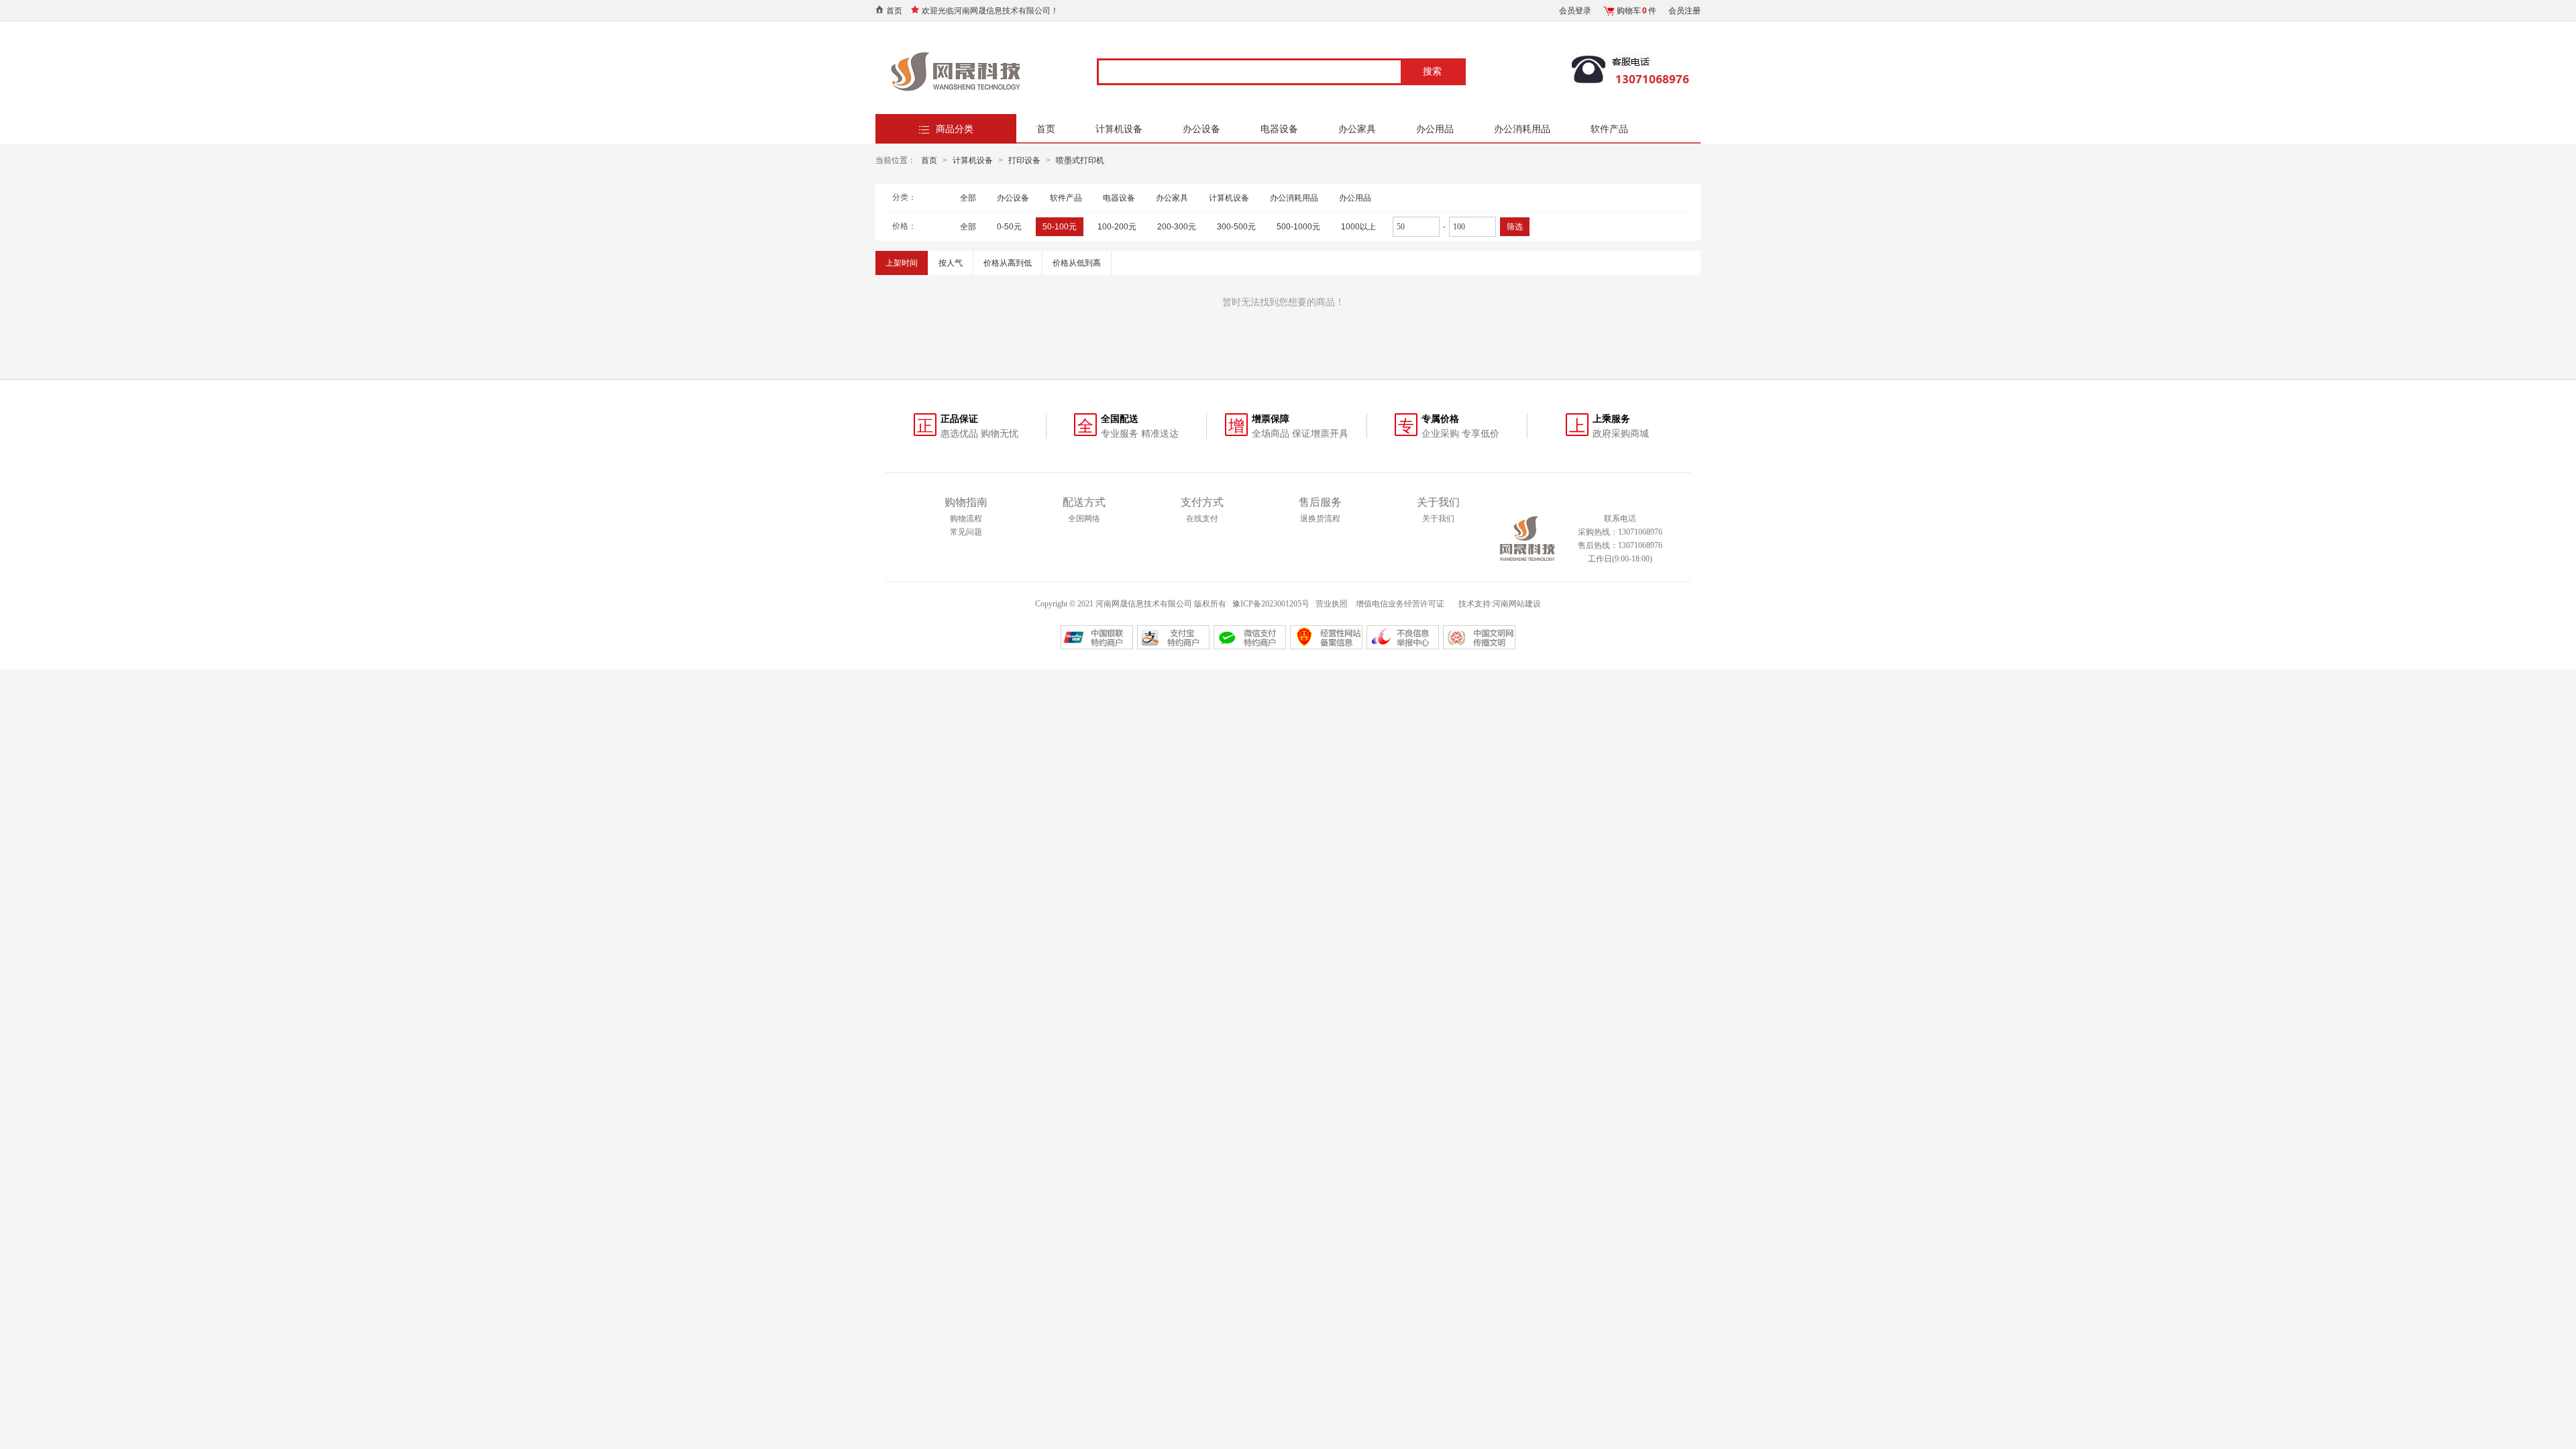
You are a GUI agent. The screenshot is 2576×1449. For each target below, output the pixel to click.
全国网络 (1084, 519)
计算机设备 (1119, 129)
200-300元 (1177, 227)
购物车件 (1636, 11)
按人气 (951, 263)
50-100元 (1060, 227)
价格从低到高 (1077, 263)
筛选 (1515, 227)
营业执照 (1332, 604)
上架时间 (902, 263)
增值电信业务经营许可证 (1401, 604)
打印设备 (1024, 160)
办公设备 (1201, 129)
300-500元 (1236, 227)
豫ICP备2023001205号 (1271, 604)
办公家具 (1357, 129)
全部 (968, 198)
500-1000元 (1298, 227)
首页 (894, 11)
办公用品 (1435, 129)
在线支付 (1202, 519)
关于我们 (1438, 519)
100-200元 (1117, 227)
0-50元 (1009, 227)
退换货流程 (1320, 519)
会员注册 (1684, 11)
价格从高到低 (1008, 263)
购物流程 (966, 519)
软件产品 (1609, 129)
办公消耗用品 (1522, 129)
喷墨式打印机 (1080, 160)
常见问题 (966, 532)
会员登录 (1575, 11)
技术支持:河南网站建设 (1500, 604)
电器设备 (1279, 129)
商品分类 (955, 129)
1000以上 (1358, 227)
